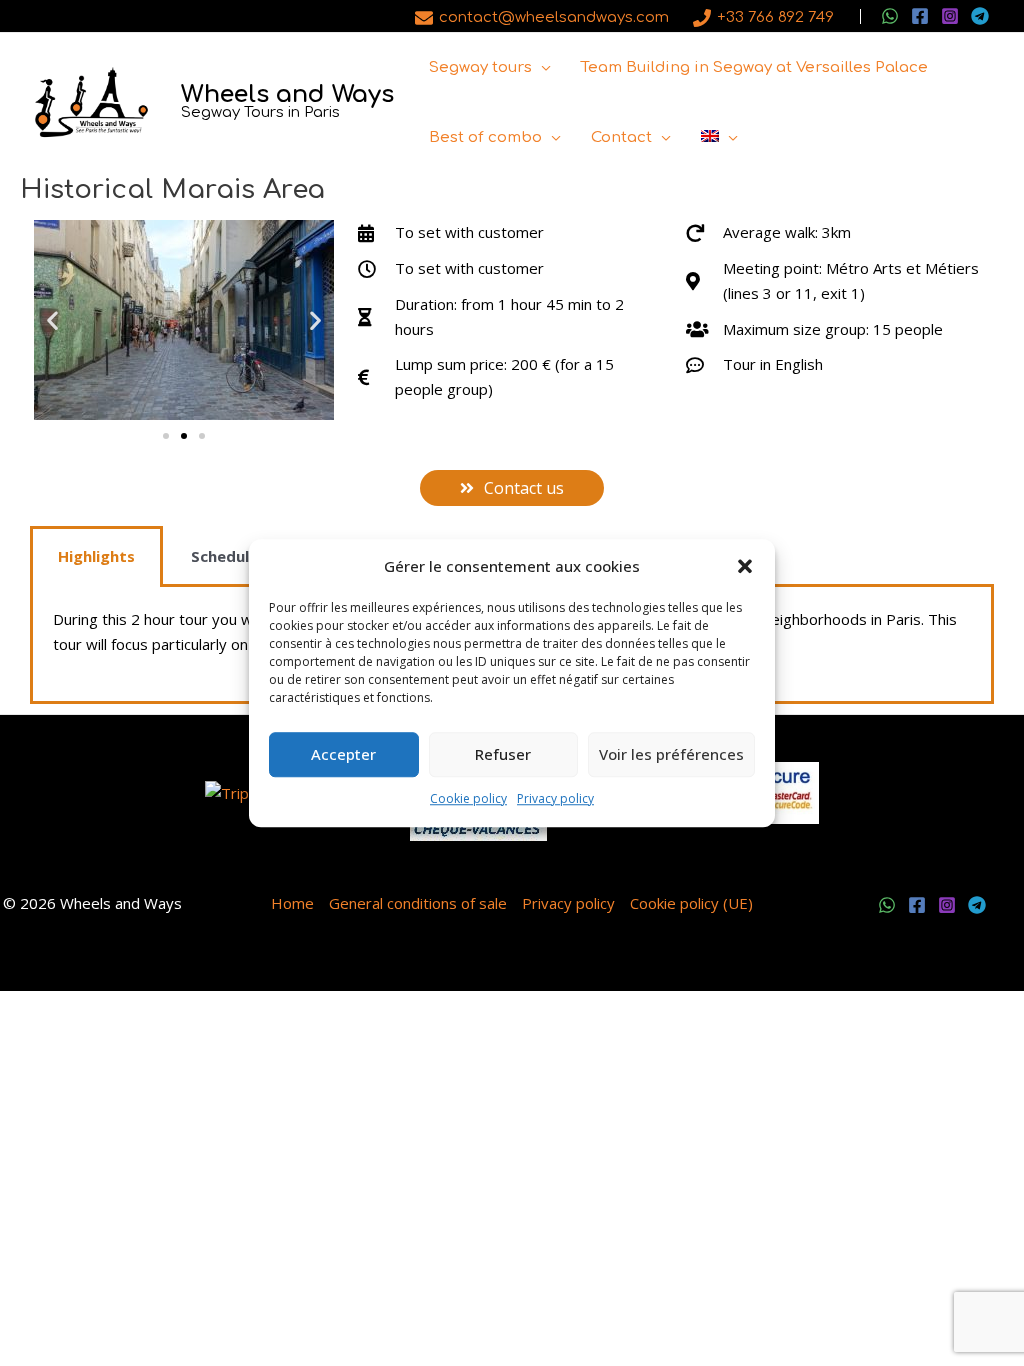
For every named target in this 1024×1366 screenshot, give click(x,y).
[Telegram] (980, 16)
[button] (745, 567)
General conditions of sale (418, 903)
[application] (541, 68)
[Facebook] (920, 16)
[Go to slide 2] (184, 436)
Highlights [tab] (96, 556)
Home (292, 903)
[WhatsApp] (890, 16)
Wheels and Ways (287, 94)
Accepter (343, 755)
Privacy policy (555, 798)
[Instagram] (950, 16)
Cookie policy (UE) (691, 903)
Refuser (503, 755)
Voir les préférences (671, 755)
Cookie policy (468, 798)
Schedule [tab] (224, 556)
